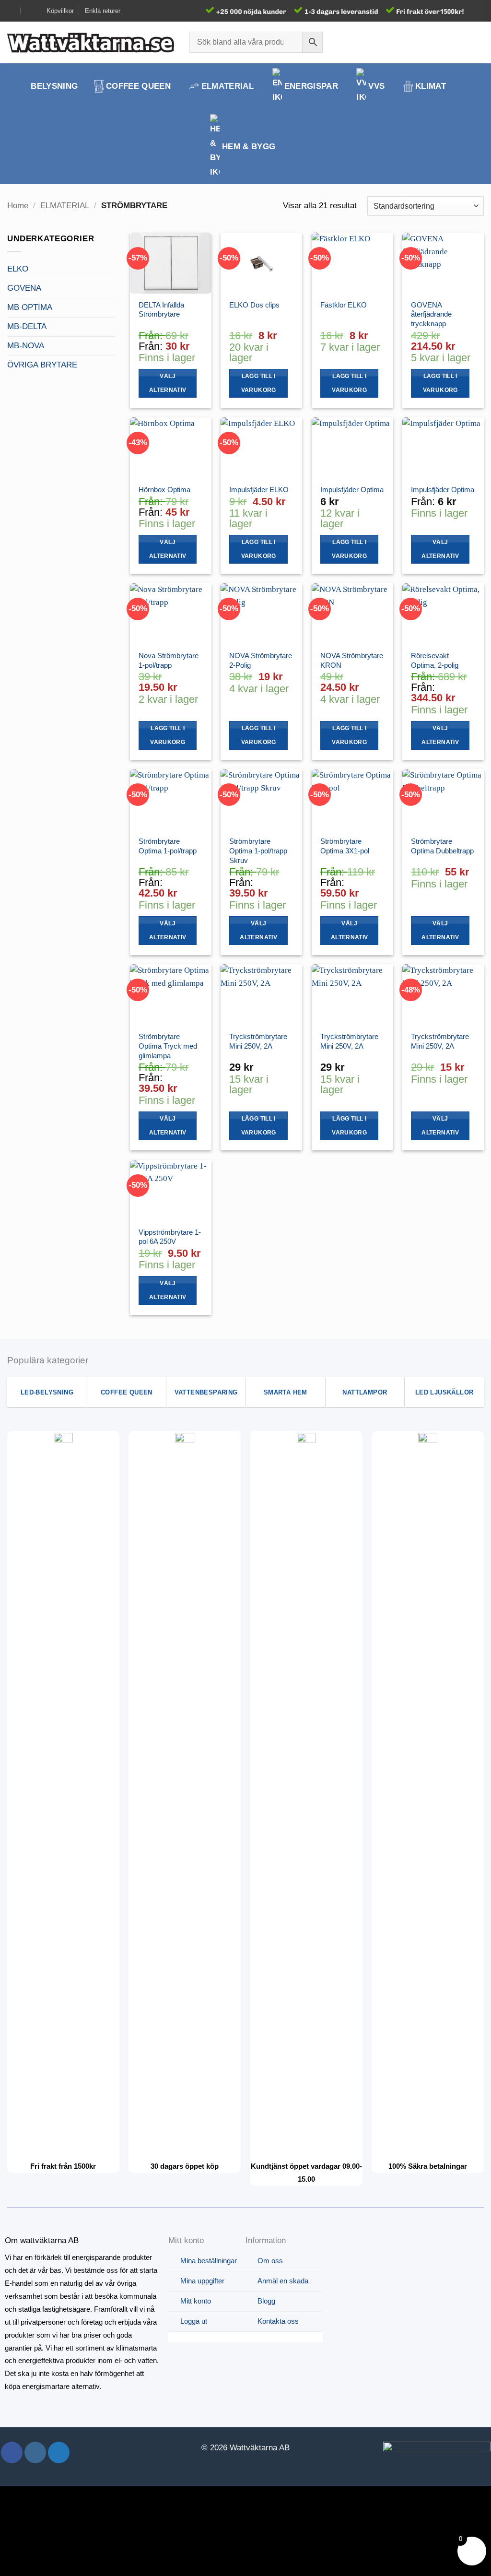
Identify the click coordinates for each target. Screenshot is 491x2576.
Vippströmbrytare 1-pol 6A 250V (170, 1237)
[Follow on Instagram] (35, 2452)
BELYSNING (54, 86)
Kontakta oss (278, 2321)
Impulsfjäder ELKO (259, 490)
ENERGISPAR (311, 86)
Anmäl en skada (283, 2281)
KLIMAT (431, 86)
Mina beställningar (209, 2261)
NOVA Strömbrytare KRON (352, 660)
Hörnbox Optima (164, 490)
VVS (376, 86)
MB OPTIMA (30, 307)
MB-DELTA (27, 326)
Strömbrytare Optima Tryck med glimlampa (168, 1046)
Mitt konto (196, 2301)
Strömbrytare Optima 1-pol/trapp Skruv (258, 851)
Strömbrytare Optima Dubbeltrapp (442, 846)
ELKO (18, 269)
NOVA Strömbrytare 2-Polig (261, 660)
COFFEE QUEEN (138, 86)
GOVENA (24, 288)
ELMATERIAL (228, 86)
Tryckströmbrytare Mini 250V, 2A (258, 1041)
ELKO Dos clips (254, 305)
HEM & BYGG (249, 147)
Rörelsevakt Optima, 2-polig (435, 660)
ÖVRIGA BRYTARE (42, 365)
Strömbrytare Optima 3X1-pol (345, 846)
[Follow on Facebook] (12, 2452)
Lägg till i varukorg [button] (259, 383)
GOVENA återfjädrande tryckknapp (431, 314)
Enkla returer (103, 11)
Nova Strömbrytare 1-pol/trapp (169, 660)
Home (18, 206)
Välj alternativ (168, 383)
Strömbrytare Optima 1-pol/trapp (168, 846)
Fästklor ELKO (344, 305)
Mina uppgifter (202, 2281)
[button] (461, 42)
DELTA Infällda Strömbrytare (161, 310)
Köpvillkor (60, 11)
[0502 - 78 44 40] (31, 11)
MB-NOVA (26, 346)
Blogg (266, 2301)
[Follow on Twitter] (59, 2452)
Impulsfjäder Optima (352, 490)
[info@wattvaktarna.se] (11, 11)
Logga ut (194, 2321)
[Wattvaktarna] (91, 42)
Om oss (270, 2261)
